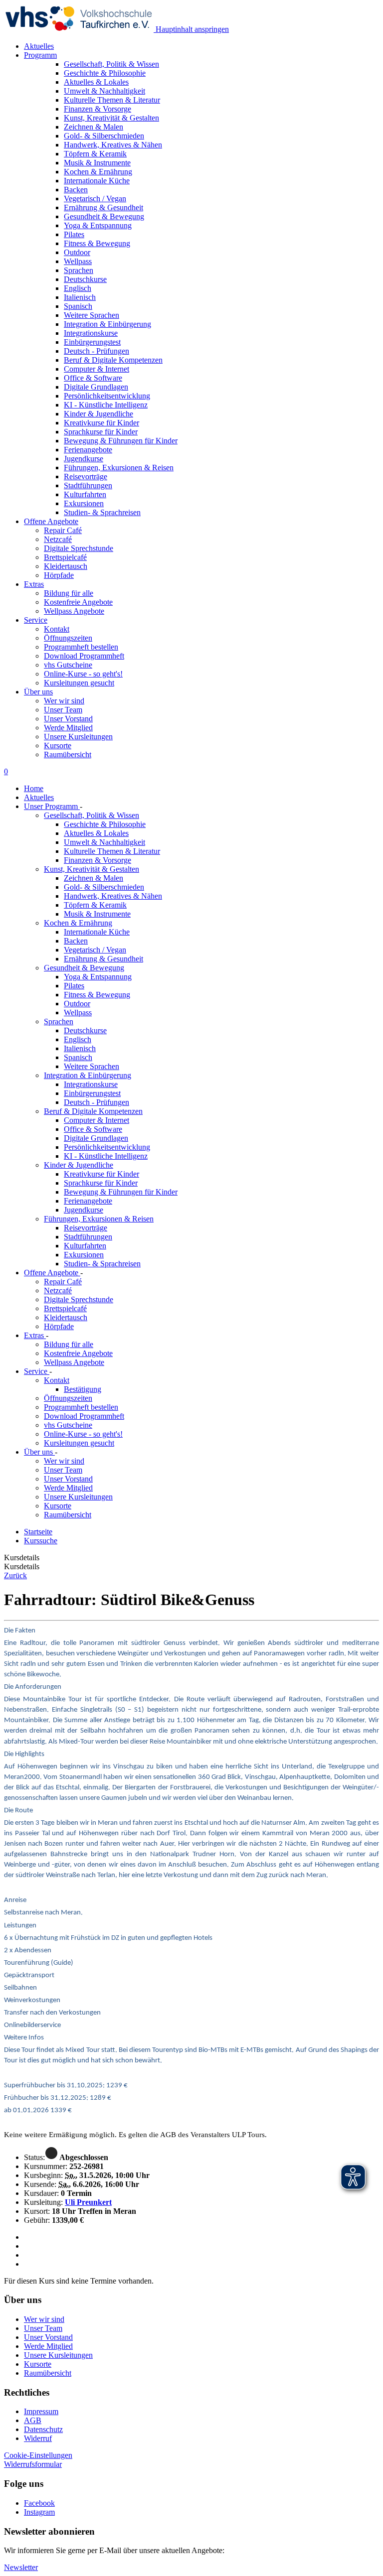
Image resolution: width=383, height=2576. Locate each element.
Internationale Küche (97, 932)
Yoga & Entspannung (98, 977)
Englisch (78, 1039)
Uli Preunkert (88, 2202)
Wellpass (78, 1013)
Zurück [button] (15, 1575)
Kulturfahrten (85, 1246)
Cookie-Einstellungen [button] (38, 2455)
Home (34, 788)
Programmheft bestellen (81, 647)
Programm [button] (40, 55)
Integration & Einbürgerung (88, 1075)
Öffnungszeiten (68, 638)
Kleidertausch (66, 566)
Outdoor (77, 1004)
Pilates (74, 986)
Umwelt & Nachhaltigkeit (104, 842)
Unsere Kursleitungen (78, 737)
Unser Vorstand (68, 719)
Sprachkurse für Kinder (101, 1183)
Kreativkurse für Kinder (101, 1174)
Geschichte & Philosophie (105, 824)
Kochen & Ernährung (78, 923)
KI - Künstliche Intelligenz (106, 1156)
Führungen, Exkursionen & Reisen (99, 1219)
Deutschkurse (85, 1030)
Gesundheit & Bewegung (84, 968)
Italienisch (80, 1048)
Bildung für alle (69, 593)
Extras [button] (34, 584)
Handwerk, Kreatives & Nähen (113, 896)
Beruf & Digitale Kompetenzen (93, 1111)
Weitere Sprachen (92, 1066)
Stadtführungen (88, 1237)
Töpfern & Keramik (95, 905)
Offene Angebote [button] (51, 521)
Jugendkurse (84, 1210)
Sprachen (59, 1021)
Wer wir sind (64, 701)
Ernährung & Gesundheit (103, 959)
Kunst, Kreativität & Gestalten (92, 869)
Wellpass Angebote (74, 611)
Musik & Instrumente (97, 914)
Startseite (38, 1532)
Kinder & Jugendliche (79, 1165)
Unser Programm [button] (52, 806)
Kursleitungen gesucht (79, 683)
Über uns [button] (38, 692)
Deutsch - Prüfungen (96, 1102)
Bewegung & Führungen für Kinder (121, 1192)
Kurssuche (41, 1541)
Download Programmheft (84, 656)
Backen (76, 941)
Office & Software (93, 1129)
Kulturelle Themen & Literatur (112, 851)
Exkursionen (84, 1255)
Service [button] (36, 620)
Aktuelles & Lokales (96, 833)
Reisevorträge (86, 1228)
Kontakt (57, 629)
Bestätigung (83, 1389)
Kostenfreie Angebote (78, 602)
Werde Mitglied (68, 728)
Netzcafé (58, 539)
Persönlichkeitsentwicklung (107, 1147)
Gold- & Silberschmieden (104, 887)
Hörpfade (59, 575)
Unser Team (63, 710)
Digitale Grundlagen (96, 1138)
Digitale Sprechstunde (79, 548)
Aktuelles (39, 46)
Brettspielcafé (65, 557)
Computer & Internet (96, 1120)
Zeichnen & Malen (94, 878)
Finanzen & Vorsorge (97, 860)
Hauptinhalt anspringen (191, 29)
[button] (33, 2464)
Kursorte (58, 746)
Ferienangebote (88, 1201)
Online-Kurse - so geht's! (83, 674)
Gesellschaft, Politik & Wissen (92, 815)
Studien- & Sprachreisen (102, 1264)
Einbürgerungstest (92, 1093)
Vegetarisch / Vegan (95, 950)
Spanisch (78, 1057)
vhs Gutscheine (68, 665)
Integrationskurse (91, 1084)
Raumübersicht (68, 754)
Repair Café (63, 530)
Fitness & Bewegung (97, 995)
